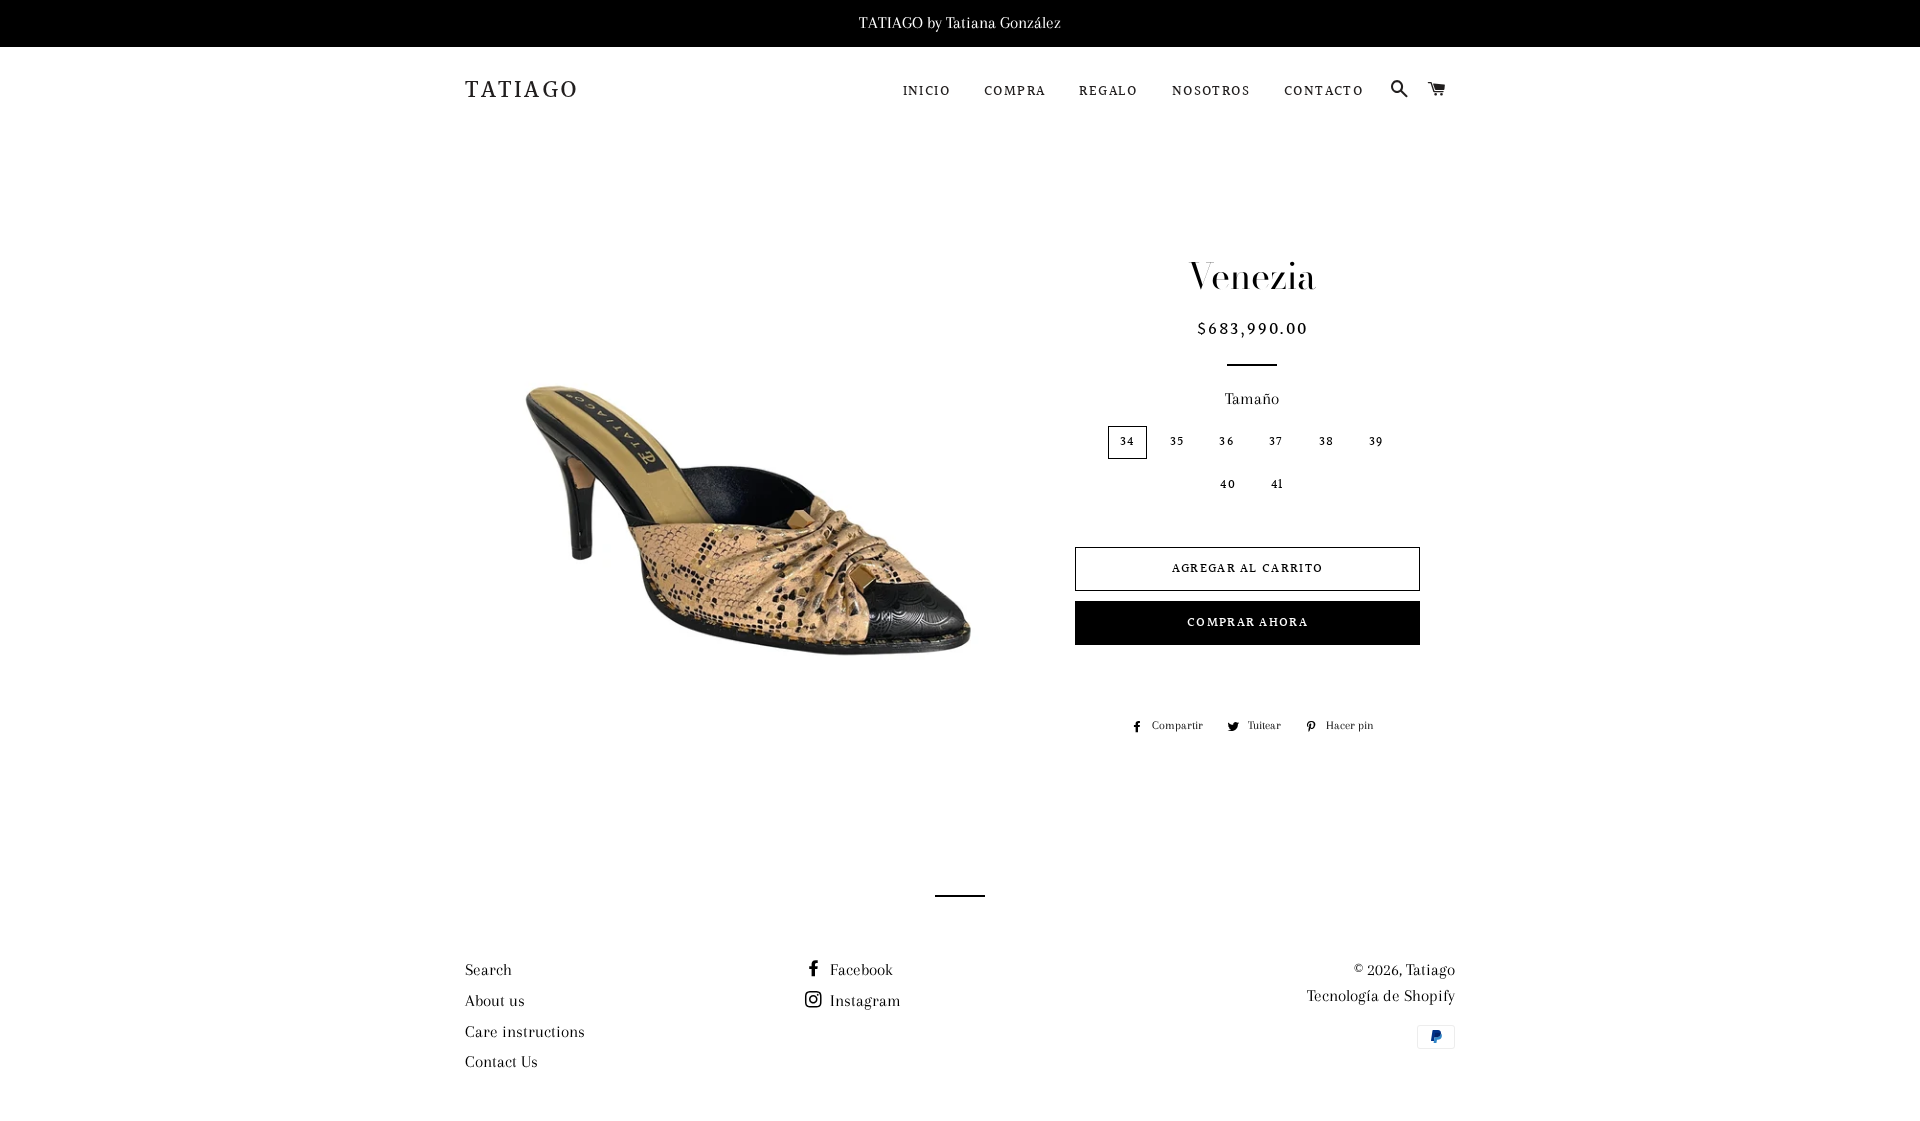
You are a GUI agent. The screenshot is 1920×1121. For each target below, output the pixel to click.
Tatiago (522, 90)
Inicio (926, 92)
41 (1277, 485)
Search (488, 969)
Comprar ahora (1247, 623)
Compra (1014, 92)
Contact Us (501, 1061)
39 (1376, 442)
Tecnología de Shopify (1381, 995)
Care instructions (525, 1031)
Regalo (1108, 92)
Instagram (863, 1000)
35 (1177, 442)
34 (1127, 442)
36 (1226, 442)
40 (1228, 485)
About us (495, 1000)
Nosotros (1211, 92)
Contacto (1323, 92)
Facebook (859, 969)
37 (1276, 442)
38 (1327, 442)
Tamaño (1252, 398)
